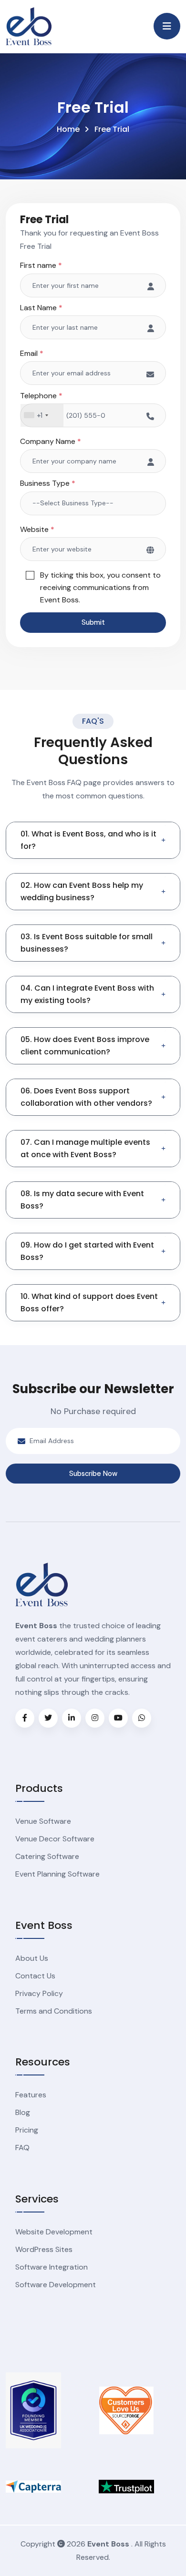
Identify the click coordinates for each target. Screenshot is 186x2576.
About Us (32, 1958)
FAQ (22, 2148)
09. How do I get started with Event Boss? (87, 1251)
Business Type (48, 483)
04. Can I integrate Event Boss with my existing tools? (87, 994)
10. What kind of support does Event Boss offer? (89, 1303)
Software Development (56, 2285)
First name (41, 265)
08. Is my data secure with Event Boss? (82, 1200)
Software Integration (52, 2267)
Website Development (54, 2232)
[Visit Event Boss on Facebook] (25, 1718)
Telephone (41, 396)
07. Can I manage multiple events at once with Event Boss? (85, 1148)
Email (32, 353)
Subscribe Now (93, 1474)
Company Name (51, 441)
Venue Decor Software (55, 1839)
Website (37, 529)
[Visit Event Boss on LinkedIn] (72, 1718)
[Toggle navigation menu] (167, 26)
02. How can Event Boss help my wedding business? (82, 891)
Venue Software (43, 1821)
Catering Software (47, 1856)
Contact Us (35, 1976)
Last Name (41, 308)
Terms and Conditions (54, 2011)
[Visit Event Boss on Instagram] (95, 1718)
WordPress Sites (44, 2249)
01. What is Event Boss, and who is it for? (88, 840)
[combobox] (42, 415)
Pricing (27, 2130)
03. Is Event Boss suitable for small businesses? (87, 943)
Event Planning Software (57, 1874)
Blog (23, 2112)
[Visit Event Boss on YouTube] (118, 1718)
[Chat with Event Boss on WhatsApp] (142, 1718)
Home (68, 129)
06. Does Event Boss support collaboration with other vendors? (86, 1097)
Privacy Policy (39, 1993)
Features (31, 2095)
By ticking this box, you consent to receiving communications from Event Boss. (100, 587)
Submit (93, 622)
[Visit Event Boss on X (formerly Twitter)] (48, 1718)
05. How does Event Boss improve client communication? (85, 1046)
